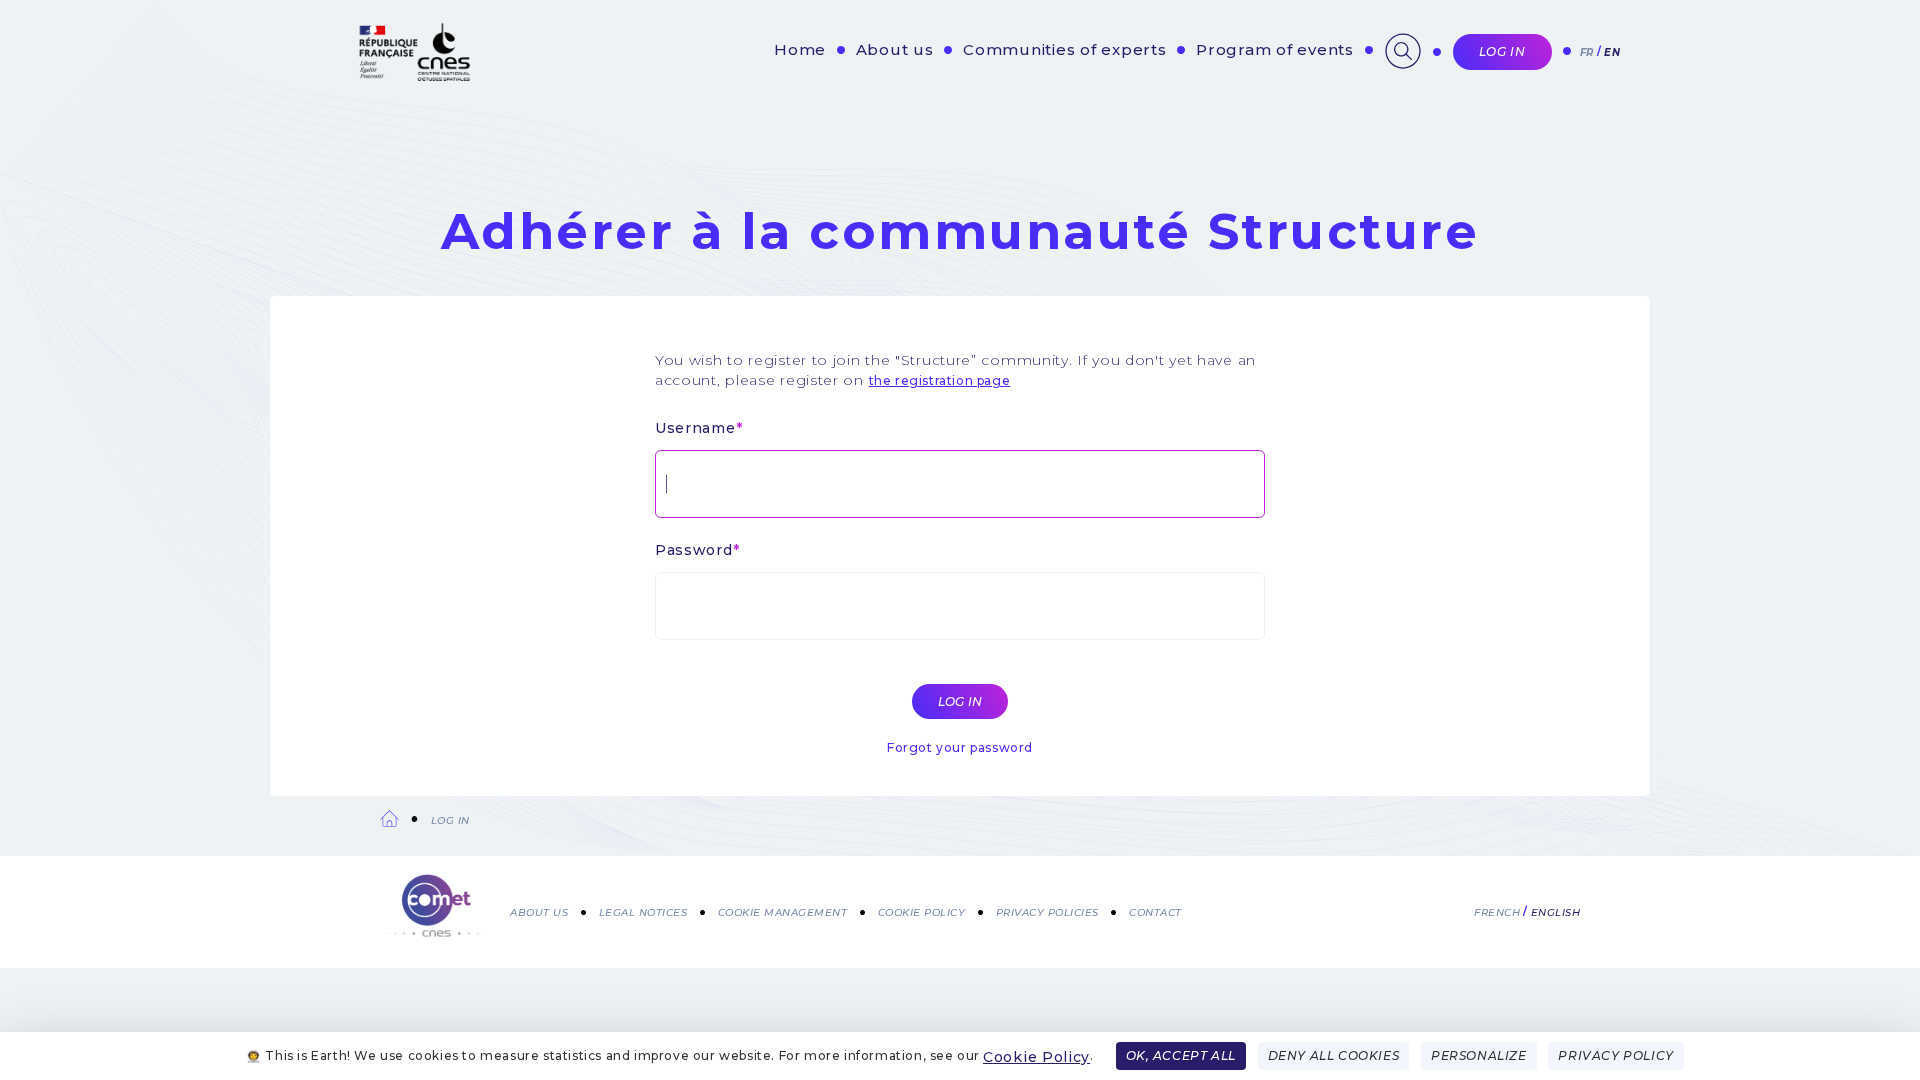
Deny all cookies (1334, 1055)
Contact (1155, 911)
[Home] (436, 907)
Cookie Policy (1036, 1057)
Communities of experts (1065, 49)
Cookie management (783, 911)
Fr (1587, 52)
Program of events (1275, 49)
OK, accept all (1181, 1055)
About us (895, 49)
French (1497, 911)
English (1556, 911)
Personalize (1479, 1055)
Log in (1502, 51)
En (1612, 52)
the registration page (940, 380)
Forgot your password (960, 747)
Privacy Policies (1047, 911)
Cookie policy (922, 911)
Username (695, 428)
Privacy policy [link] (1615, 1055)
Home (800, 49)
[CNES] (412, 76)
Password (694, 550)
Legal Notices (643, 911)
